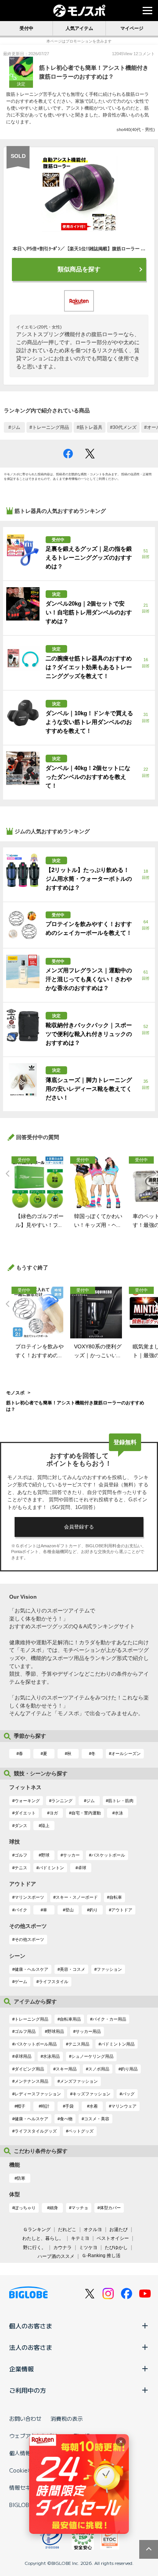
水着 (94, 2106)
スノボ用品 (99, 2069)
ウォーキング (27, 1801)
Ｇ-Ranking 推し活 (101, 2256)
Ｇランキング (37, 2230)
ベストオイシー (113, 2238)
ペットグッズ (81, 2131)
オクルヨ (93, 2230)
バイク (21, 1910)
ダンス (21, 1826)
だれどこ (67, 2230)
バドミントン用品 (118, 2044)
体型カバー (110, 2208)
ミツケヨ (88, 2248)
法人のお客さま (31, 2347)
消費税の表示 (67, 2418)
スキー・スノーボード (77, 1897)
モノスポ (15, 1393)
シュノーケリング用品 (92, 2056)
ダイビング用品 (29, 2069)
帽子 (21, 2106)
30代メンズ (125, 427)
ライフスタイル (53, 1982)
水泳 (119, 1813)
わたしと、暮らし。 (43, 2238)
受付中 (26, 28)
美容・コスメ (72, 1969)
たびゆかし (116, 2248)
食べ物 (66, 2119)
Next (154, 1174)
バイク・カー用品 (109, 2019)
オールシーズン (126, 1753)
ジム (16, 427)
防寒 (21, 2178)
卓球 (82, 1868)
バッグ (128, 2094)
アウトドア (122, 1910)
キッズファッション (91, 2094)
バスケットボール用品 (36, 2044)
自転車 (116, 1897)
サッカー (71, 1855)
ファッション (109, 1969)
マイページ (132, 28)
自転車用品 (70, 2019)
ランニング (62, 1801)
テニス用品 (79, 2044)
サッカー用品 (88, 2031)
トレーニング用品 (51, 427)
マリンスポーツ (29, 1897)
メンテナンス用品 (31, 2081)
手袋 (69, 2106)
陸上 (45, 1826)
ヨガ (54, 1813)
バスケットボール (108, 1855)
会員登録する (79, 1527)
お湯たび (118, 2230)
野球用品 (56, 2031)
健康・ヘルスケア (31, 1969)
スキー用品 (66, 2069)
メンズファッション (79, 2081)
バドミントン (51, 1868)
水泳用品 (51, 2056)
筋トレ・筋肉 (121, 1801)
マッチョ (80, 2208)
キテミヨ (80, 2238)
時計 (45, 2106)
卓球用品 (23, 2056)
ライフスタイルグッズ (36, 2131)
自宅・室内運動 (86, 1813)
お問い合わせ (25, 2418)
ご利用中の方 (28, 2390)
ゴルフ (21, 1855)
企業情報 (21, 2369)
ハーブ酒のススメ (56, 2256)
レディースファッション (38, 2094)
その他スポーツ (29, 1939)
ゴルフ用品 (25, 2031)
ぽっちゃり (25, 2208)
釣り (94, 1910)
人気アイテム (79, 28)
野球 (45, 1855)
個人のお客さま (31, 2326)
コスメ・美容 (97, 2119)
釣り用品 (129, 2069)
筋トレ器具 (91, 427)
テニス (21, 1868)
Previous (6, 1174)
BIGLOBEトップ (29, 2505)
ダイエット (25, 1813)
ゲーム (21, 1982)
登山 (69, 1910)
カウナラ (63, 2248)
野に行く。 (35, 2248)
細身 (54, 2208)
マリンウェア (124, 2106)
